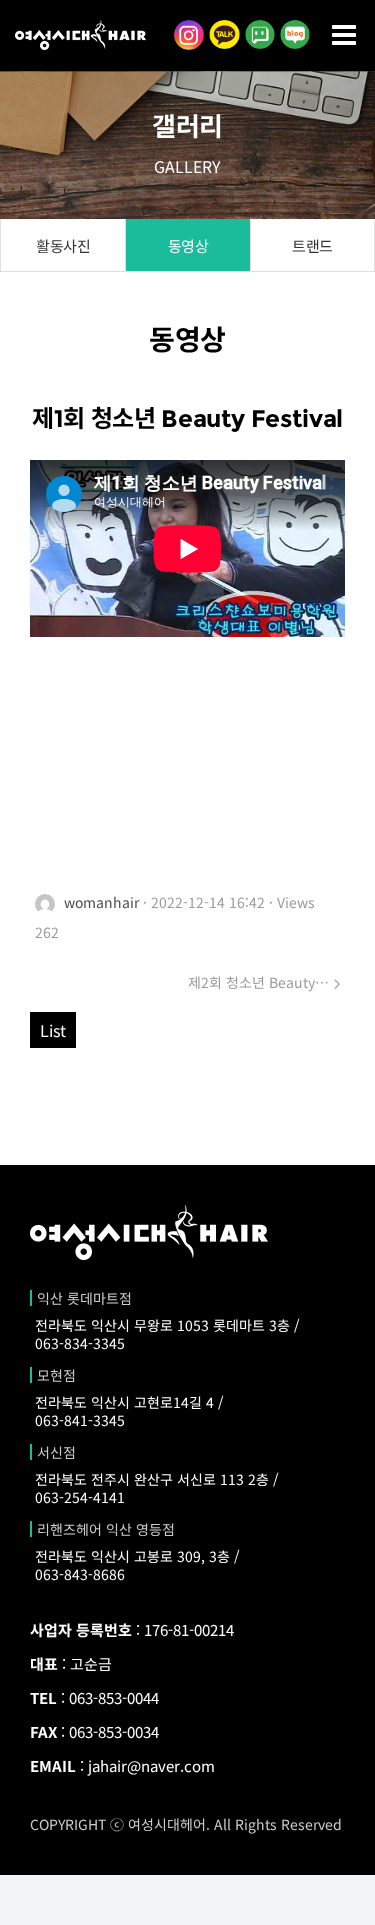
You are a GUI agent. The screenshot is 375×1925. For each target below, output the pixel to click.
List (53, 1030)
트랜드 (312, 245)
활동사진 (63, 245)
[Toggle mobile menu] (346, 35)
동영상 (188, 245)
